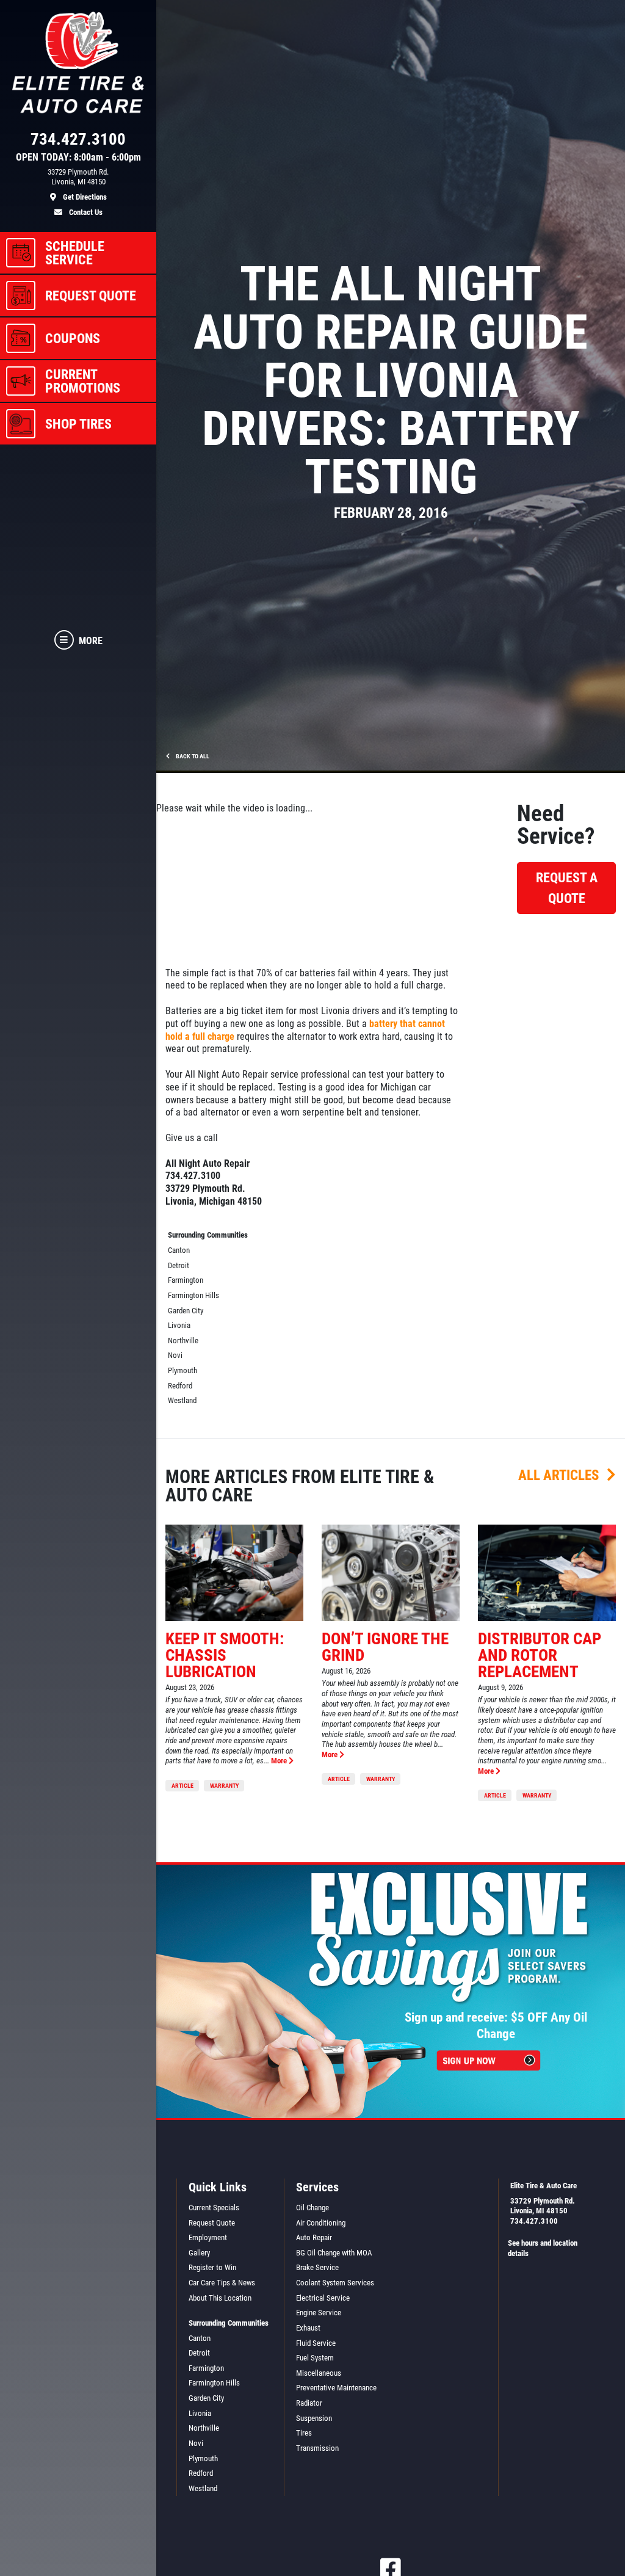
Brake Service (317, 2267)
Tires (304, 2433)
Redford (180, 1386)
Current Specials (214, 2208)
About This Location (220, 2298)
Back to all (192, 756)
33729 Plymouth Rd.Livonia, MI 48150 (543, 2206)
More (280, 1761)
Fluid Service (316, 2343)
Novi (175, 1355)
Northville (183, 1341)
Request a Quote (567, 888)
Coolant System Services (335, 2283)
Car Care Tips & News (222, 2283)
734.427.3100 (534, 2221)
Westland (182, 1400)
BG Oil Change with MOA (334, 2253)
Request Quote (212, 2223)
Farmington (186, 1280)
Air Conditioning (321, 2223)
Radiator (309, 2403)
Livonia (179, 1325)
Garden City (186, 1311)
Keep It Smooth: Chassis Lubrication (225, 1655)
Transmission (317, 2448)
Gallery (199, 2253)
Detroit (179, 1265)
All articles (560, 1475)
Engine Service (319, 2313)
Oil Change (312, 2208)
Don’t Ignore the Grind (385, 1647)
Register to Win (212, 2267)
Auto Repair (314, 2237)
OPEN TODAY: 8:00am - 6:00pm (78, 158)
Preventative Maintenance (336, 2388)
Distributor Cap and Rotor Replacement (540, 1655)
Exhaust (308, 2328)
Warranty (224, 1786)
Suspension (314, 2418)
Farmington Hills (193, 1295)
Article (182, 1786)
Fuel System (315, 2358)
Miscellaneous (319, 2373)
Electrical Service (323, 2298)
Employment (208, 2237)
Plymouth (182, 1370)
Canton (179, 1250)
